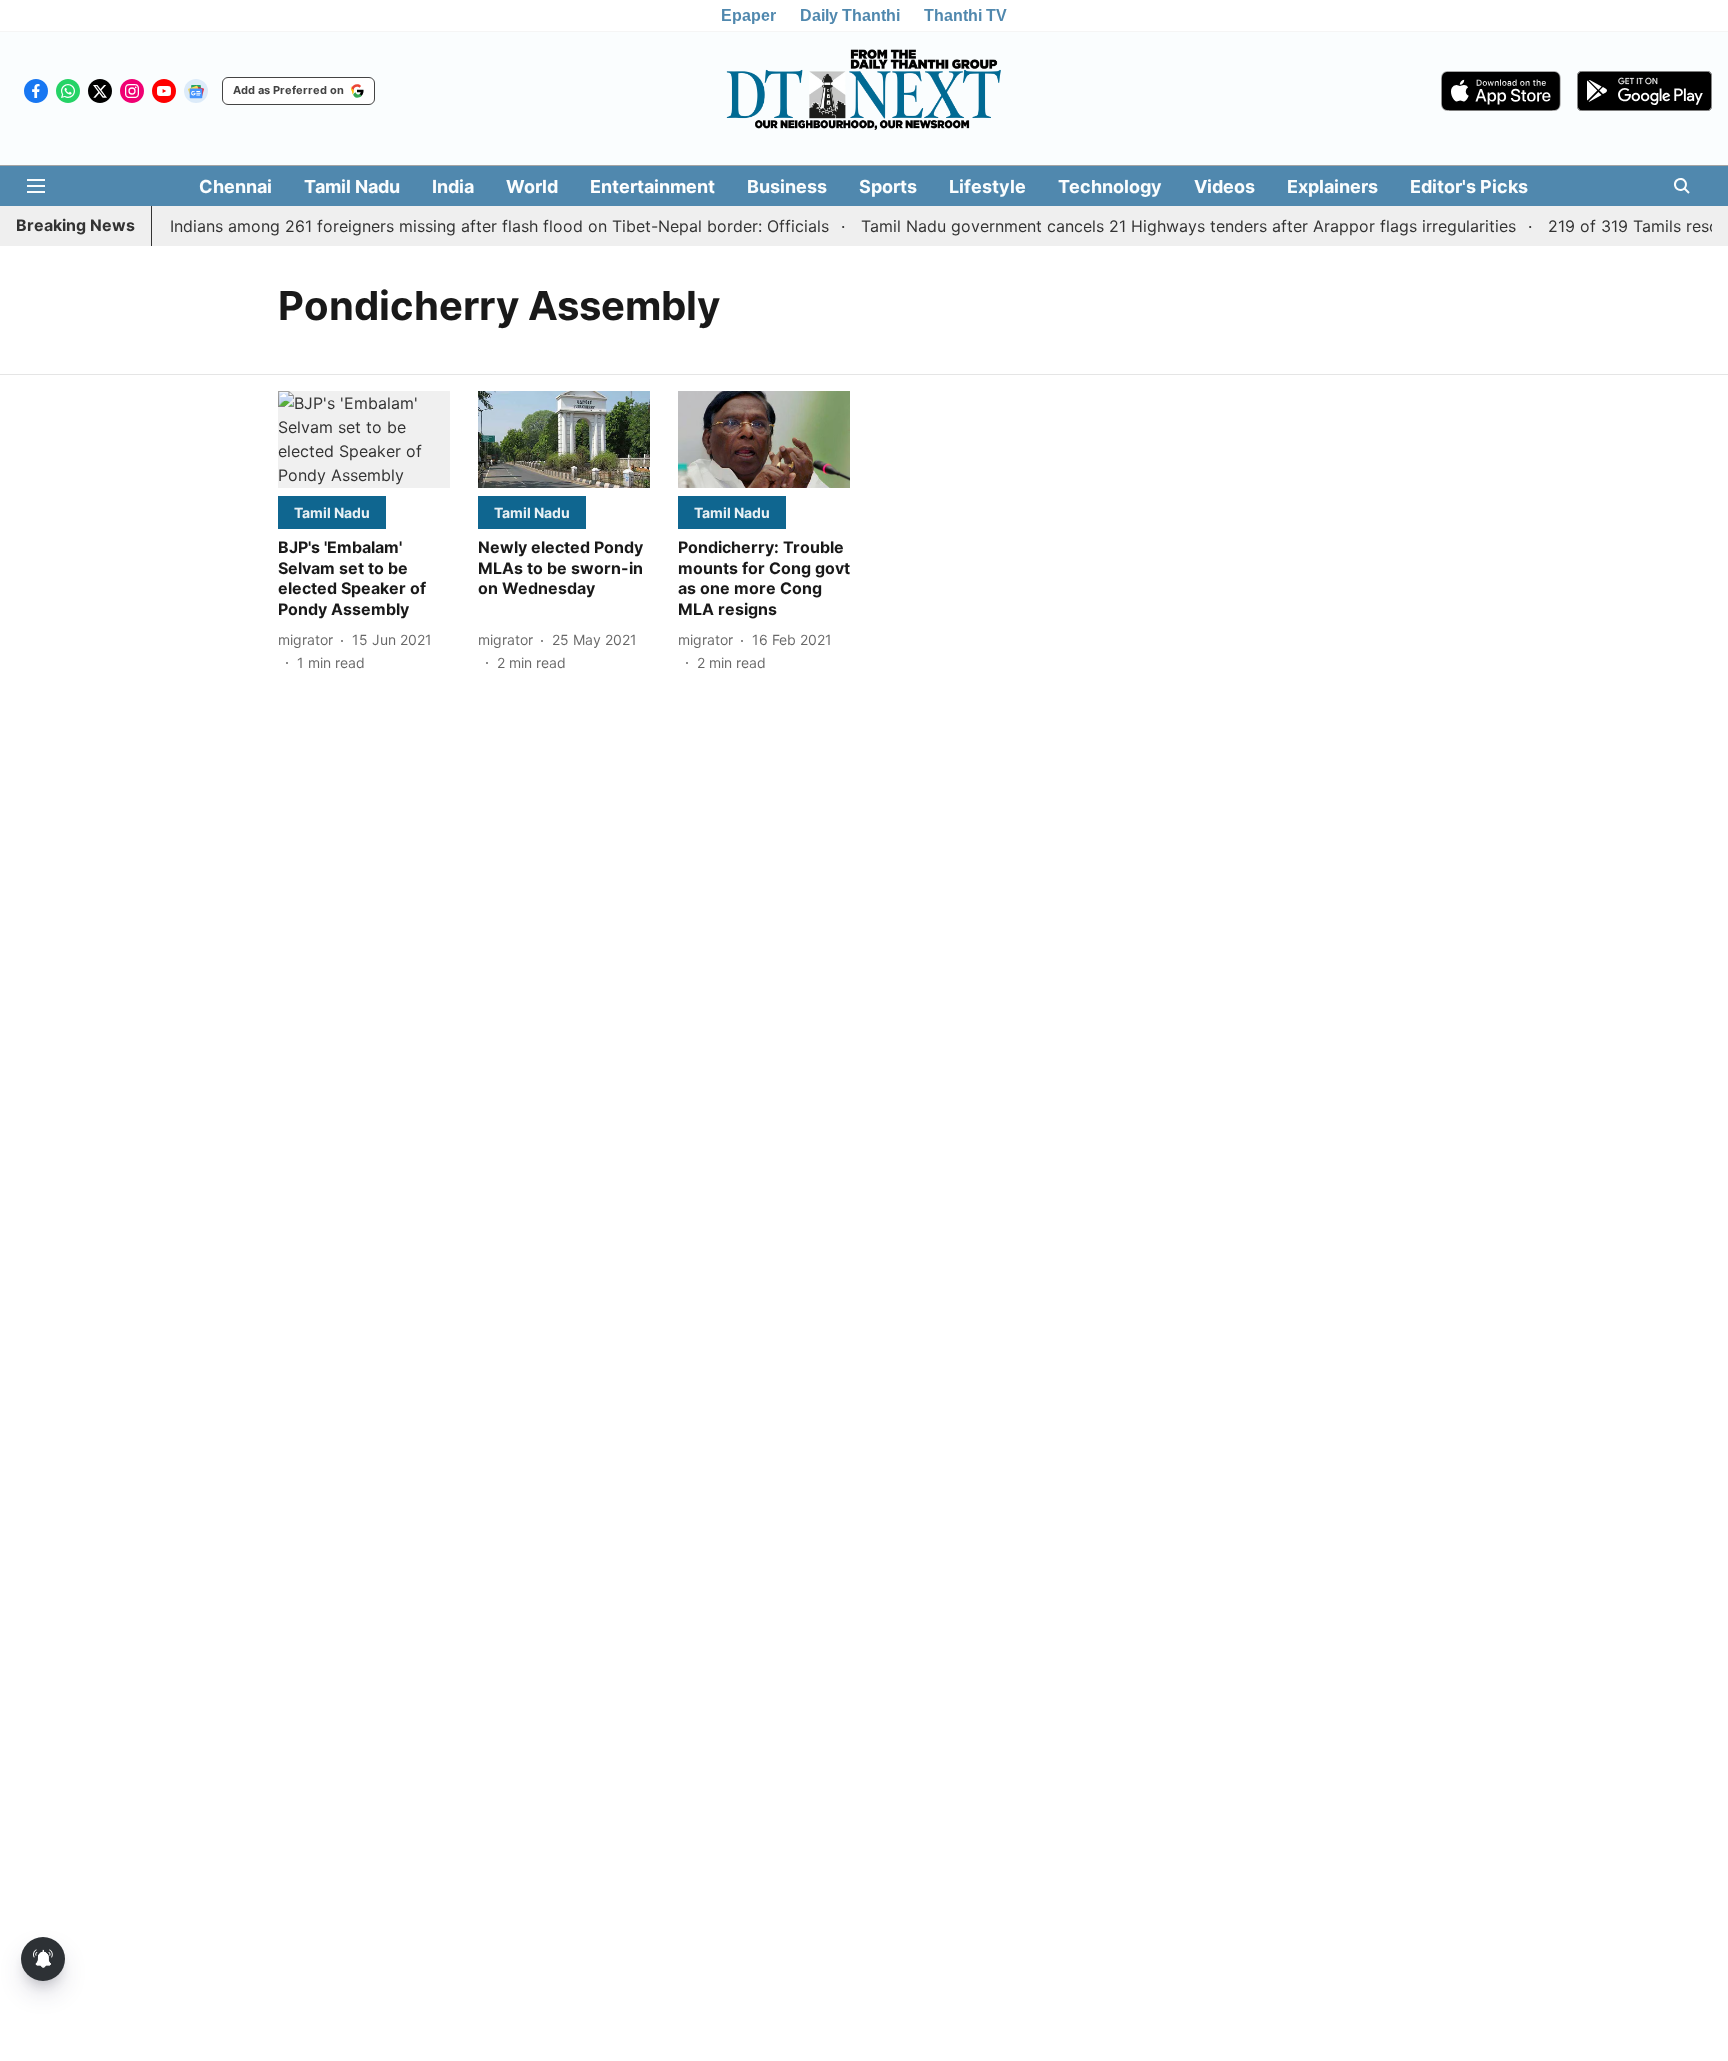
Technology (1110, 186)
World (532, 186)
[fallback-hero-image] (364, 439)
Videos (1224, 186)
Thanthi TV (965, 15)
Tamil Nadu (352, 186)
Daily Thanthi (850, 15)
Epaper (748, 15)
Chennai (235, 186)
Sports (888, 186)
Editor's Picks (1469, 186)
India (453, 186)
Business (787, 186)
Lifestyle (987, 186)
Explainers (1332, 186)
